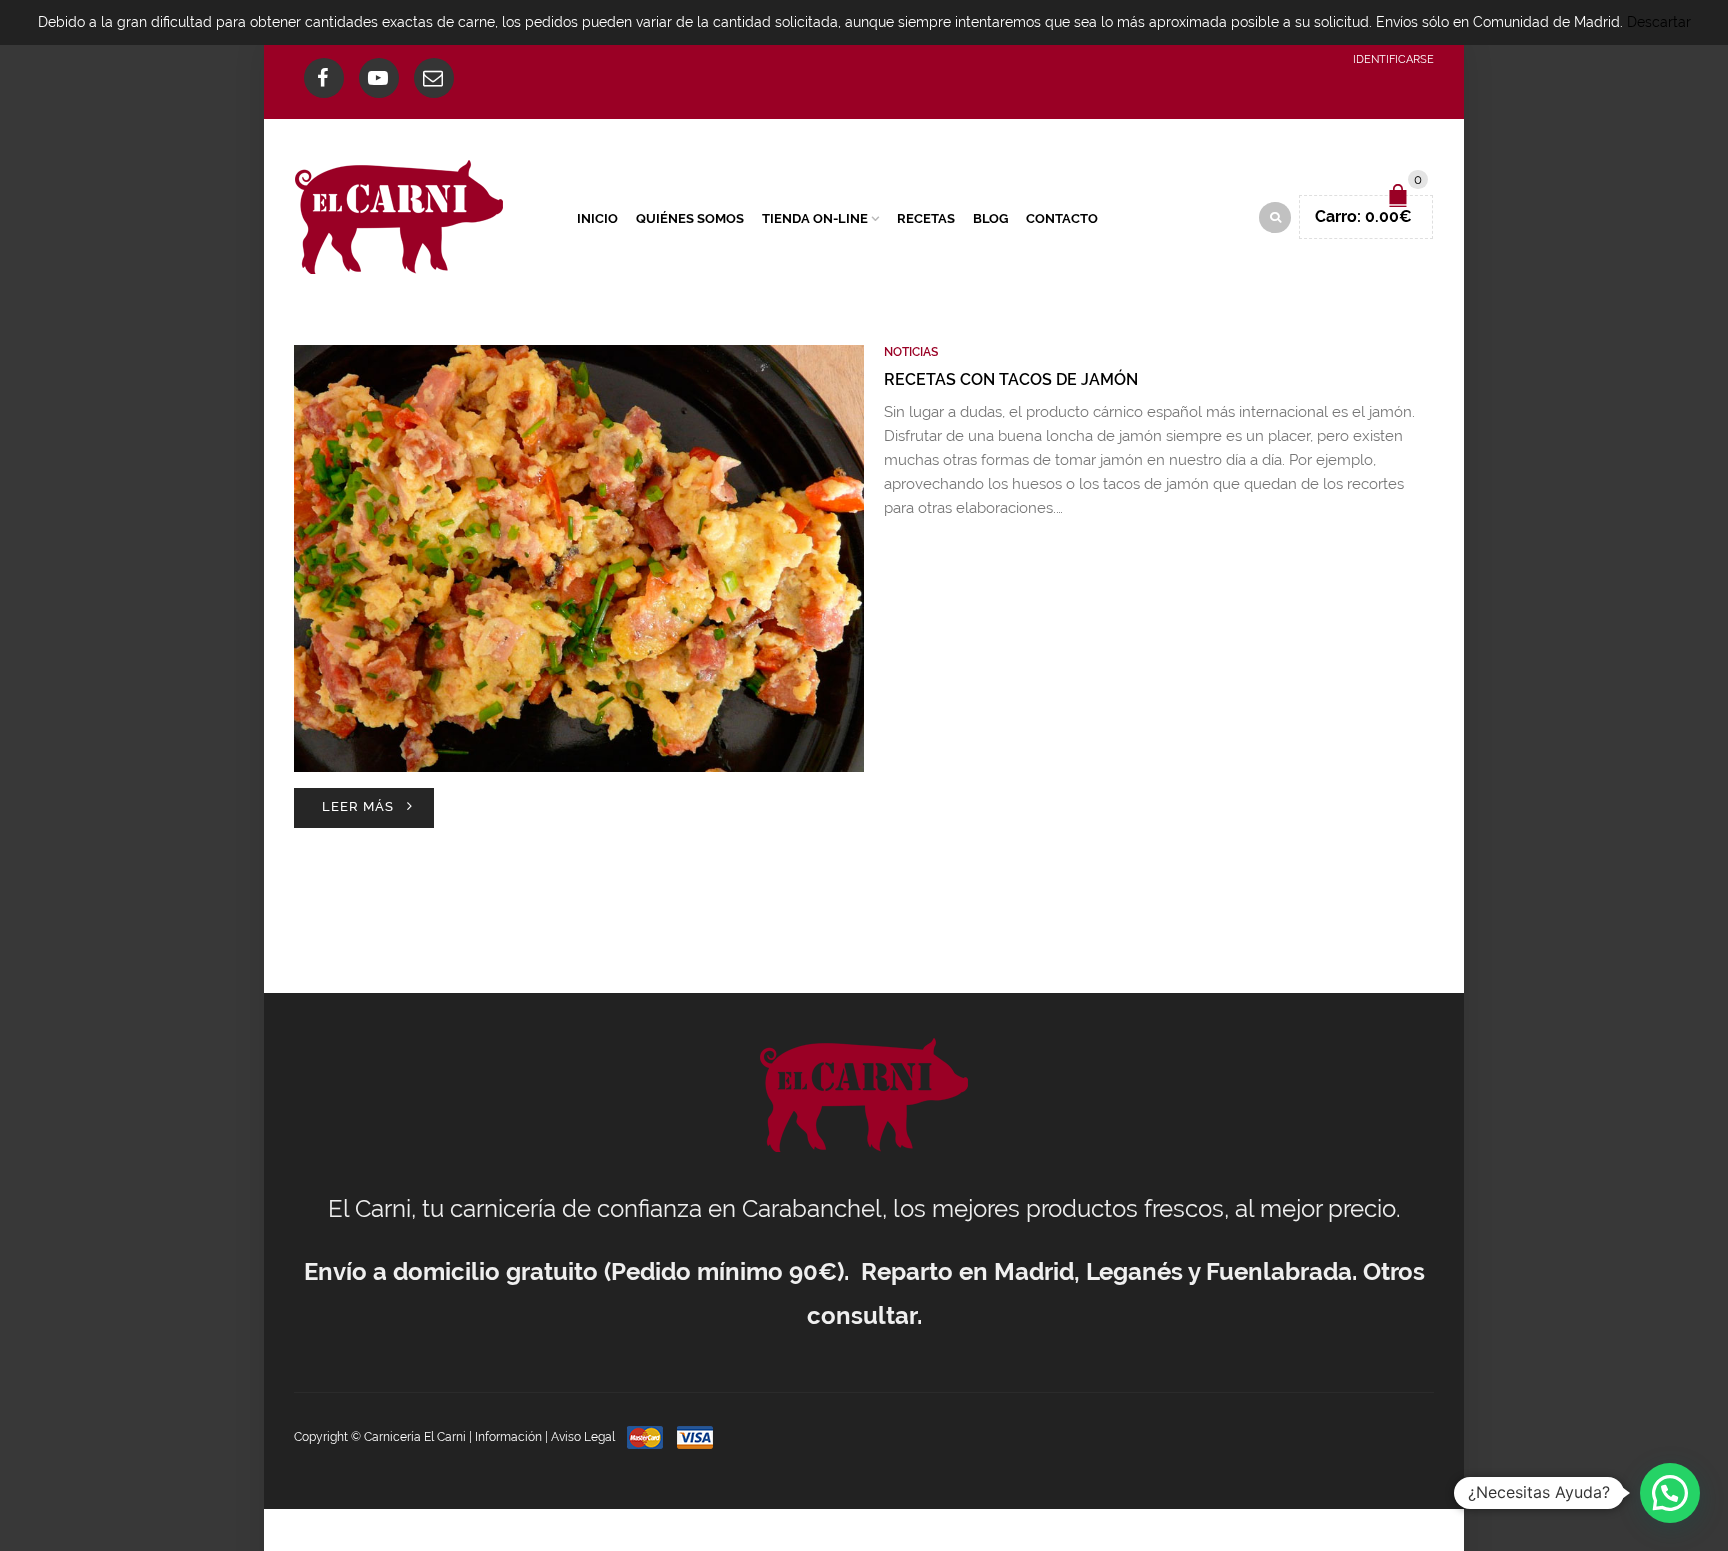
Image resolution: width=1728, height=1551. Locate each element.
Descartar (1659, 22)
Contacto (1062, 218)
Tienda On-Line (815, 218)
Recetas (926, 218)
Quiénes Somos (690, 218)
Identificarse (1393, 59)
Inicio (597, 218)
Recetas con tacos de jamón (1011, 379)
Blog (990, 218)
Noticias (911, 352)
